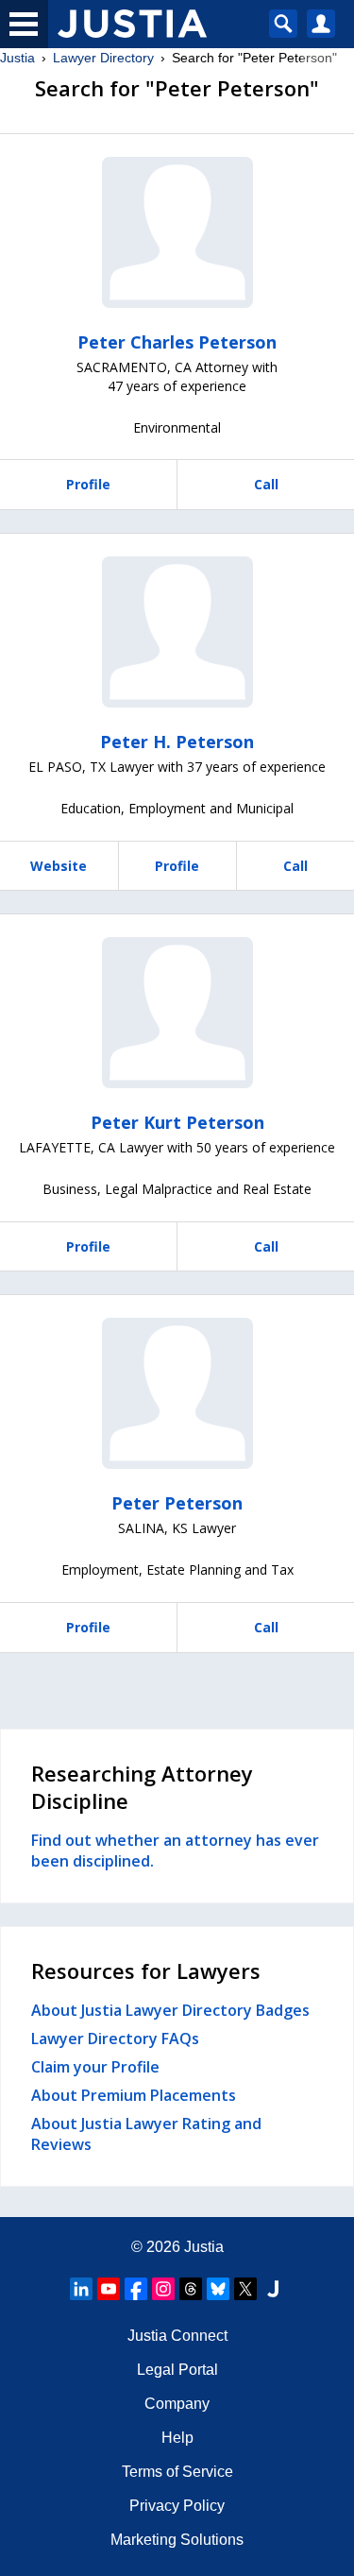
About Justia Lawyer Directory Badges (170, 2010)
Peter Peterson (177, 1503)
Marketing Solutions (177, 2540)
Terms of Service (177, 2472)
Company (177, 2404)
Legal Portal (177, 2370)
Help (177, 2438)
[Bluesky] (218, 2289)
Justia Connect (177, 2336)
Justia (17, 58)
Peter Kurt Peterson (177, 1122)
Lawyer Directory (103, 58)
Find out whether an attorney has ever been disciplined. (175, 1851)
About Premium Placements (134, 2095)
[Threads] (191, 2289)
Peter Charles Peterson (177, 342)
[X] (245, 2289)
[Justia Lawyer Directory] (273, 2289)
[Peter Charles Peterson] (177, 232)
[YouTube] (109, 2289)
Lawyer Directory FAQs (115, 2039)
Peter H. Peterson (177, 742)
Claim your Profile (95, 2067)
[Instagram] (163, 2289)
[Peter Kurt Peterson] (177, 1013)
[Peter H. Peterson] (177, 632)
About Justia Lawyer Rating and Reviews (146, 2134)
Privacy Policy (177, 2506)
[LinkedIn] (81, 2289)
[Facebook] (136, 2289)
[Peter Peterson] (177, 1393)
